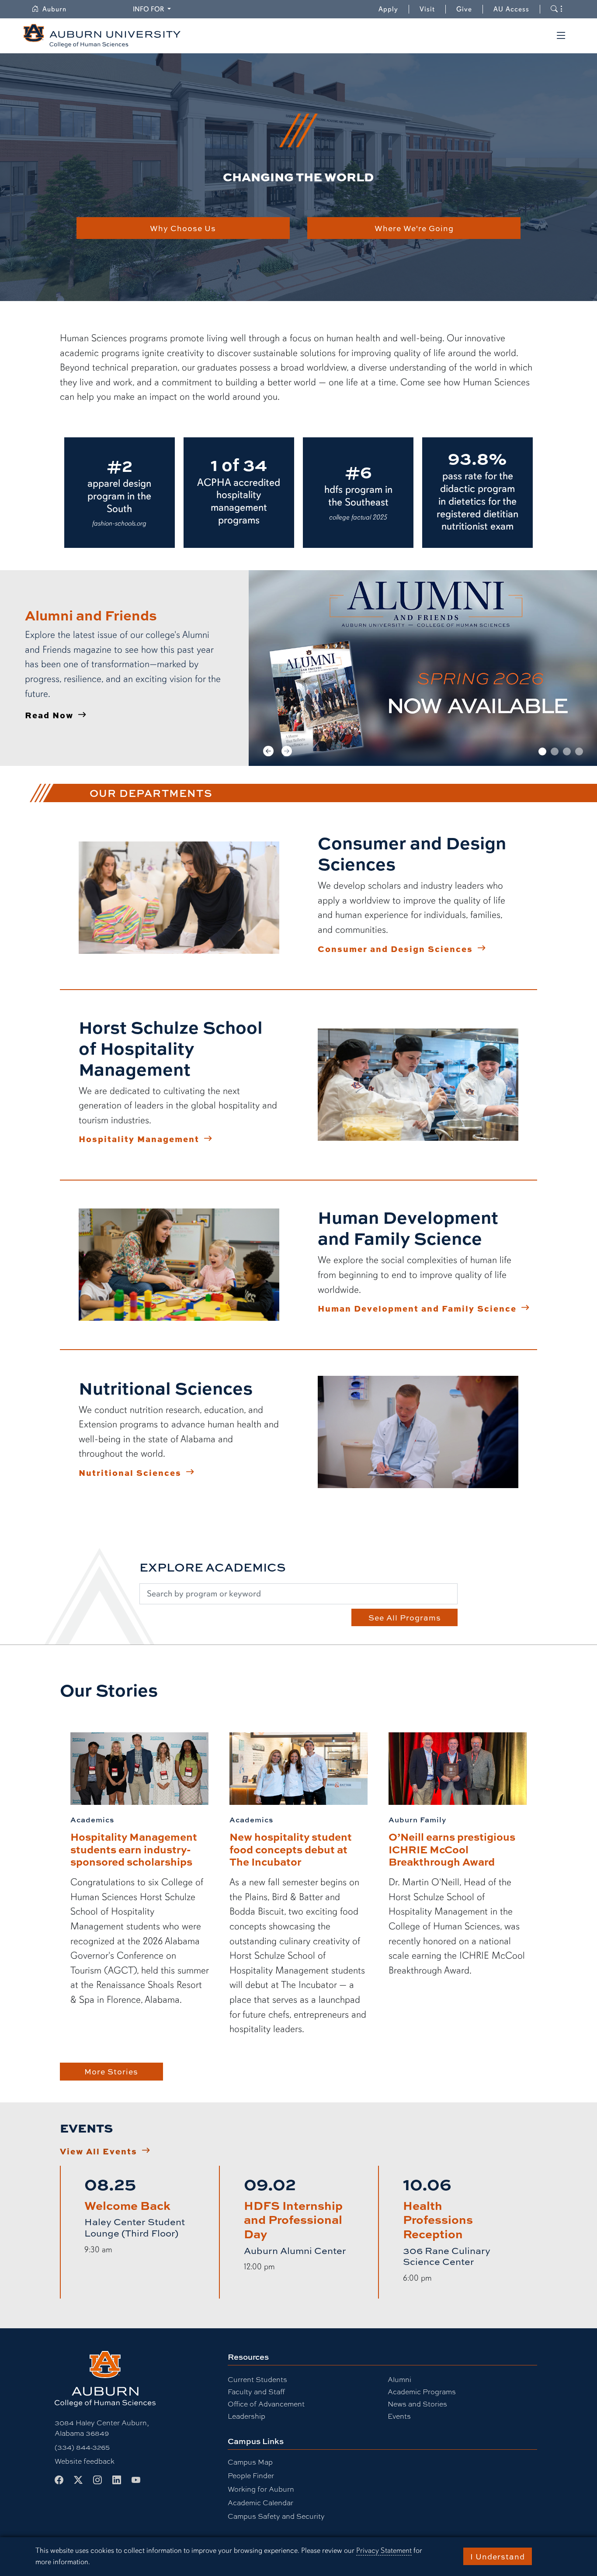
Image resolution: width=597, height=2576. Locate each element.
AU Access (511, 9)
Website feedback (85, 2461)
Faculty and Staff (256, 2391)
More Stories (111, 2071)
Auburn (60, 9)
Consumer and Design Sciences (395, 949)
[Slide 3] (567, 751)
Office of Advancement (266, 2404)
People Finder (251, 2475)
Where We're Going (414, 228)
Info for (153, 9)
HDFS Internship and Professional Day (293, 2219)
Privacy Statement (384, 2550)
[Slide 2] (555, 751)
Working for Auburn (261, 2489)
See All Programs (405, 1617)
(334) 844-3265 (82, 2447)
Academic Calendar (260, 2502)
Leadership (246, 2416)
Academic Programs (422, 2391)
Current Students (257, 2379)
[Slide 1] (542, 751)
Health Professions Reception (438, 2219)
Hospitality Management (139, 1139)
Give (470, 9)
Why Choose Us (183, 228)
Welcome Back (127, 2205)
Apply (388, 9)
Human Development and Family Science (417, 1308)
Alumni (399, 2379)
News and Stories (417, 2404)
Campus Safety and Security (276, 2516)
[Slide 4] (579, 751)
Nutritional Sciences (130, 1472)
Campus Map (250, 2462)
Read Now (49, 715)
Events (399, 2416)
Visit (427, 9)
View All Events (99, 2151)
